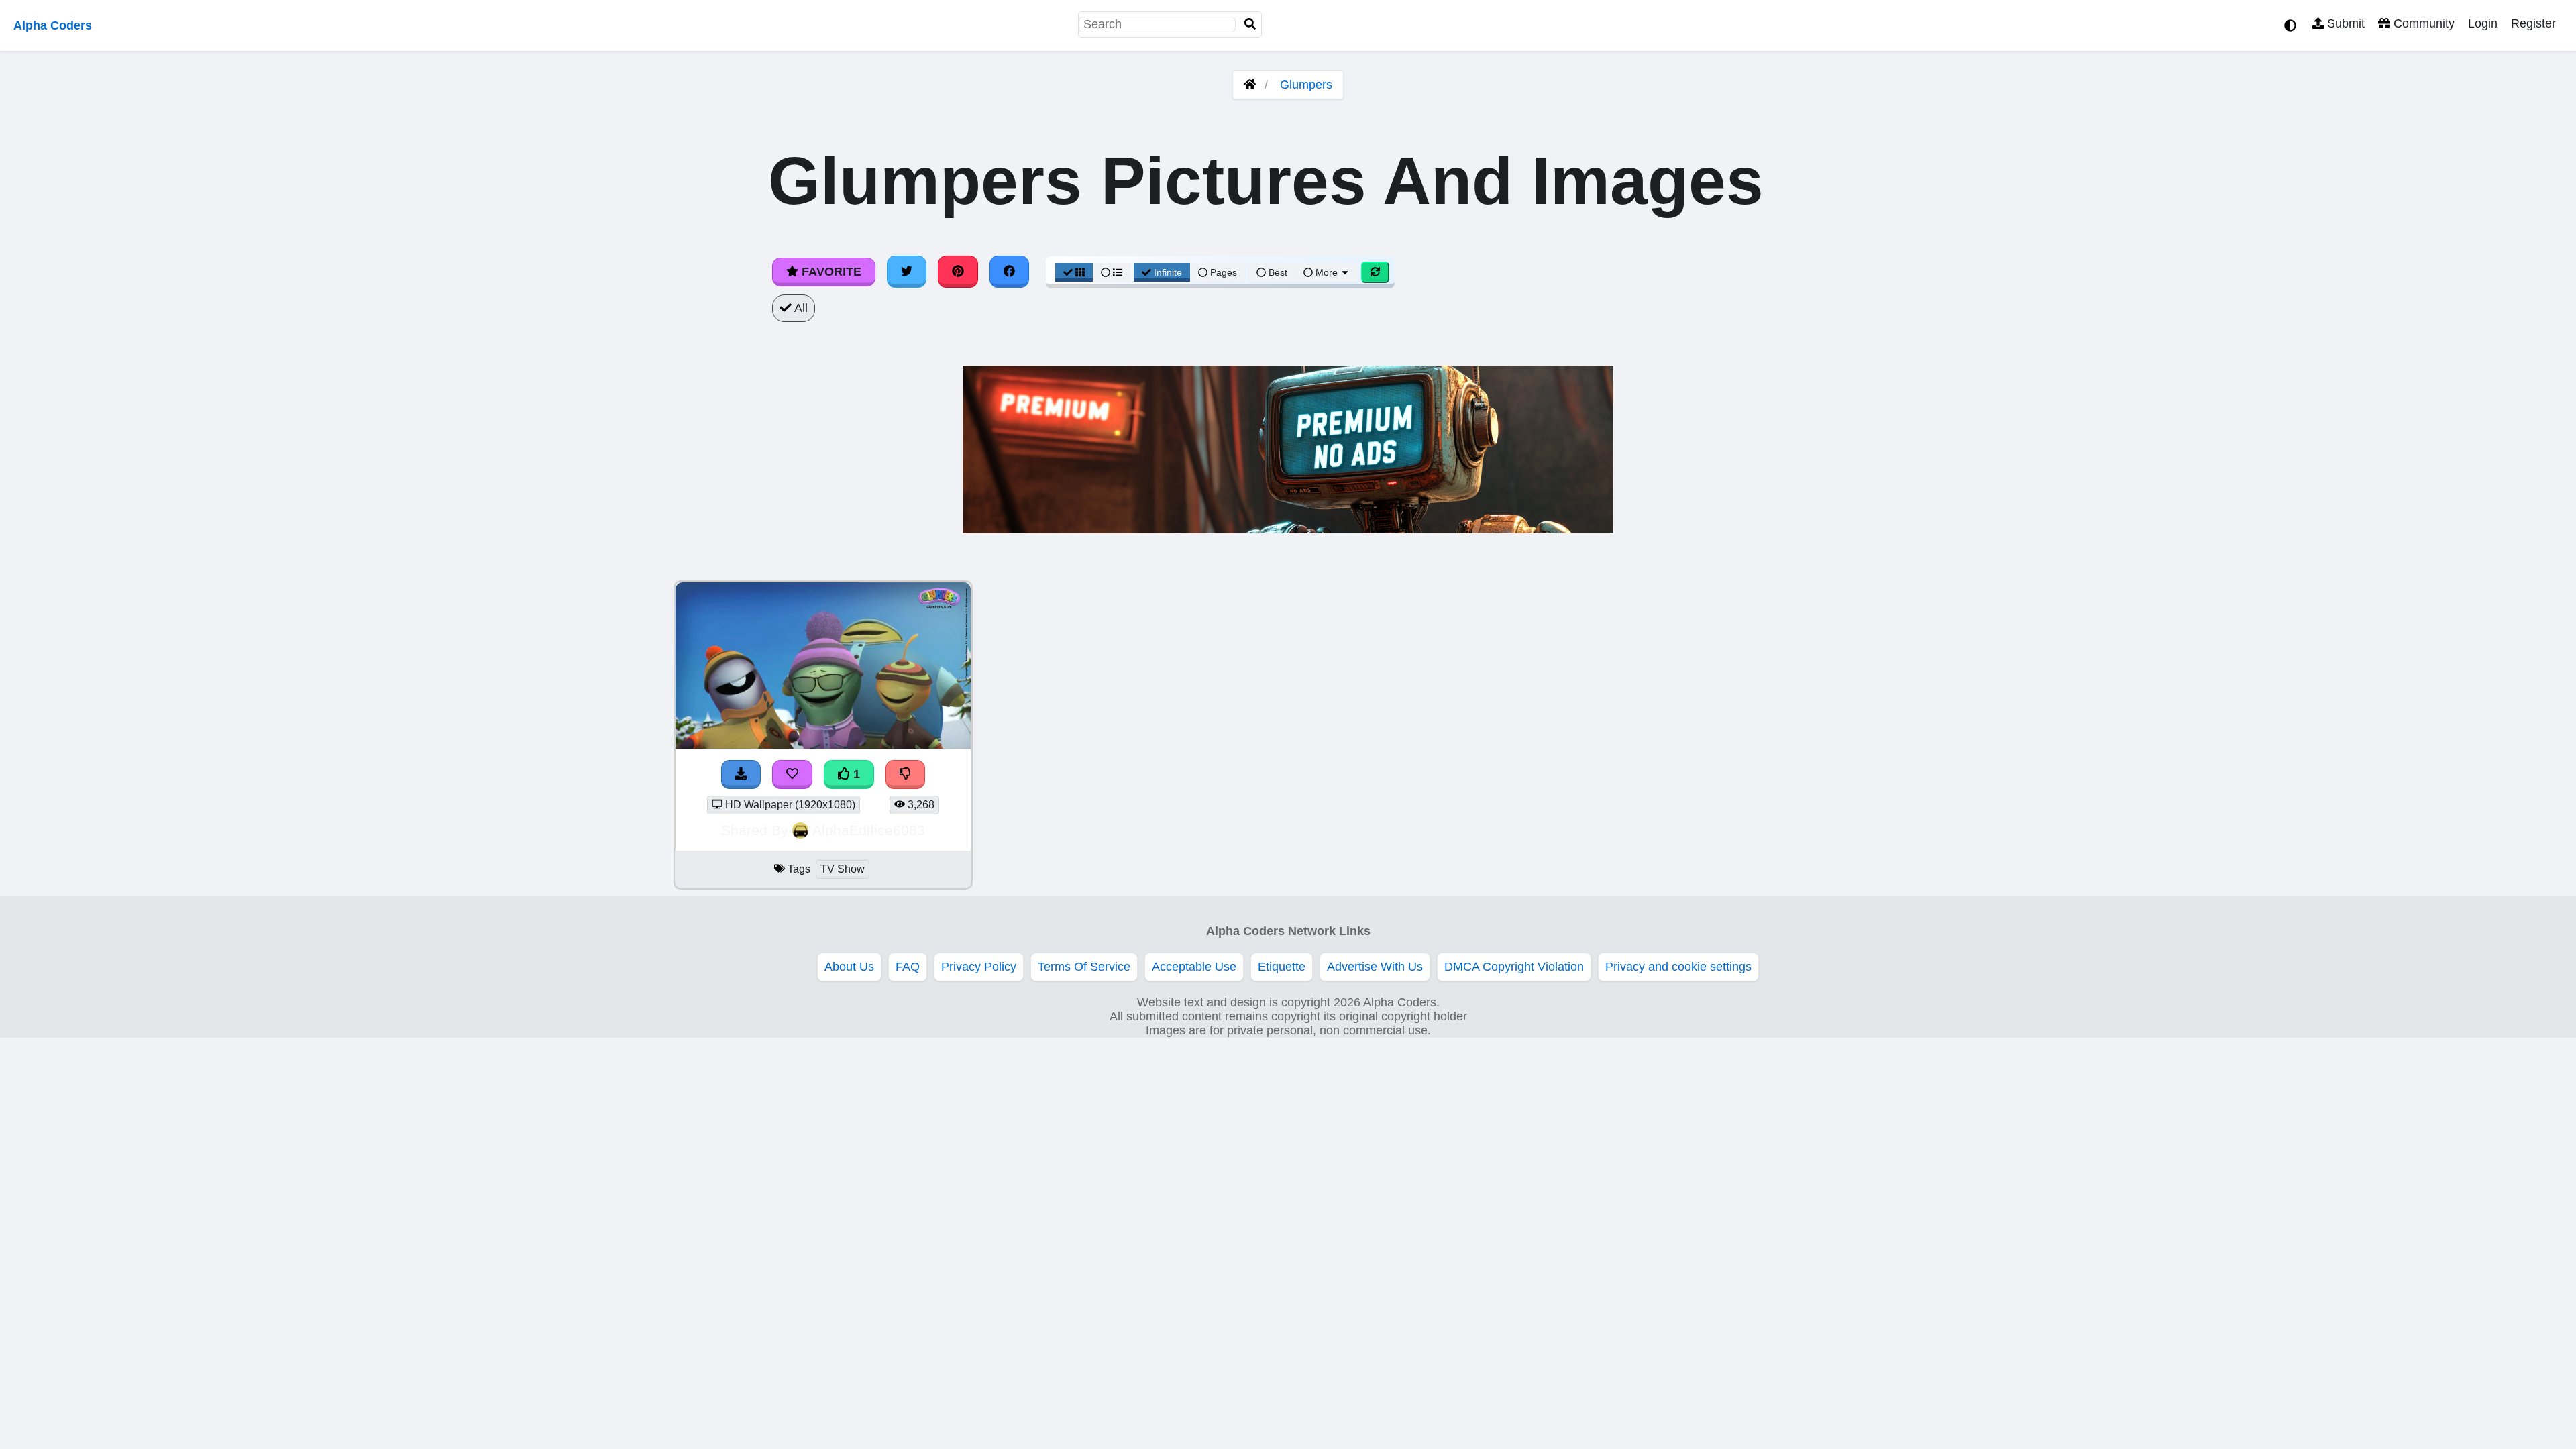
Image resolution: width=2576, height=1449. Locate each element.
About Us (849, 967)
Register (2533, 23)
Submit (2344, 23)
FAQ (908, 967)
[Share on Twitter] (907, 272)
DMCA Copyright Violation (1514, 967)
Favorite (830, 272)
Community (2422, 23)
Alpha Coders (53, 25)
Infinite (1168, 272)
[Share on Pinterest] (958, 272)
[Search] (1250, 24)
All (800, 308)
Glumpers (1306, 85)
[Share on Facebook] (1010, 272)
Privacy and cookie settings (1678, 967)
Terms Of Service (1084, 967)
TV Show (843, 869)
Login (2483, 23)
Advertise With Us (1375, 967)
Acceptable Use (1194, 967)
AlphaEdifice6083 (869, 830)
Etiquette (1282, 967)
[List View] (1112, 272)
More (1327, 272)
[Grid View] (1074, 272)
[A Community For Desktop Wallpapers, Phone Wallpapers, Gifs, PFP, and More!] (1250, 85)
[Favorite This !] (792, 774)
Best (1277, 272)
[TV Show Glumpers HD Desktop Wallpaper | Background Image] (823, 745)
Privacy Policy (979, 967)
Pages (1224, 272)
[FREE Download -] (741, 774)
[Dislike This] (906, 774)
